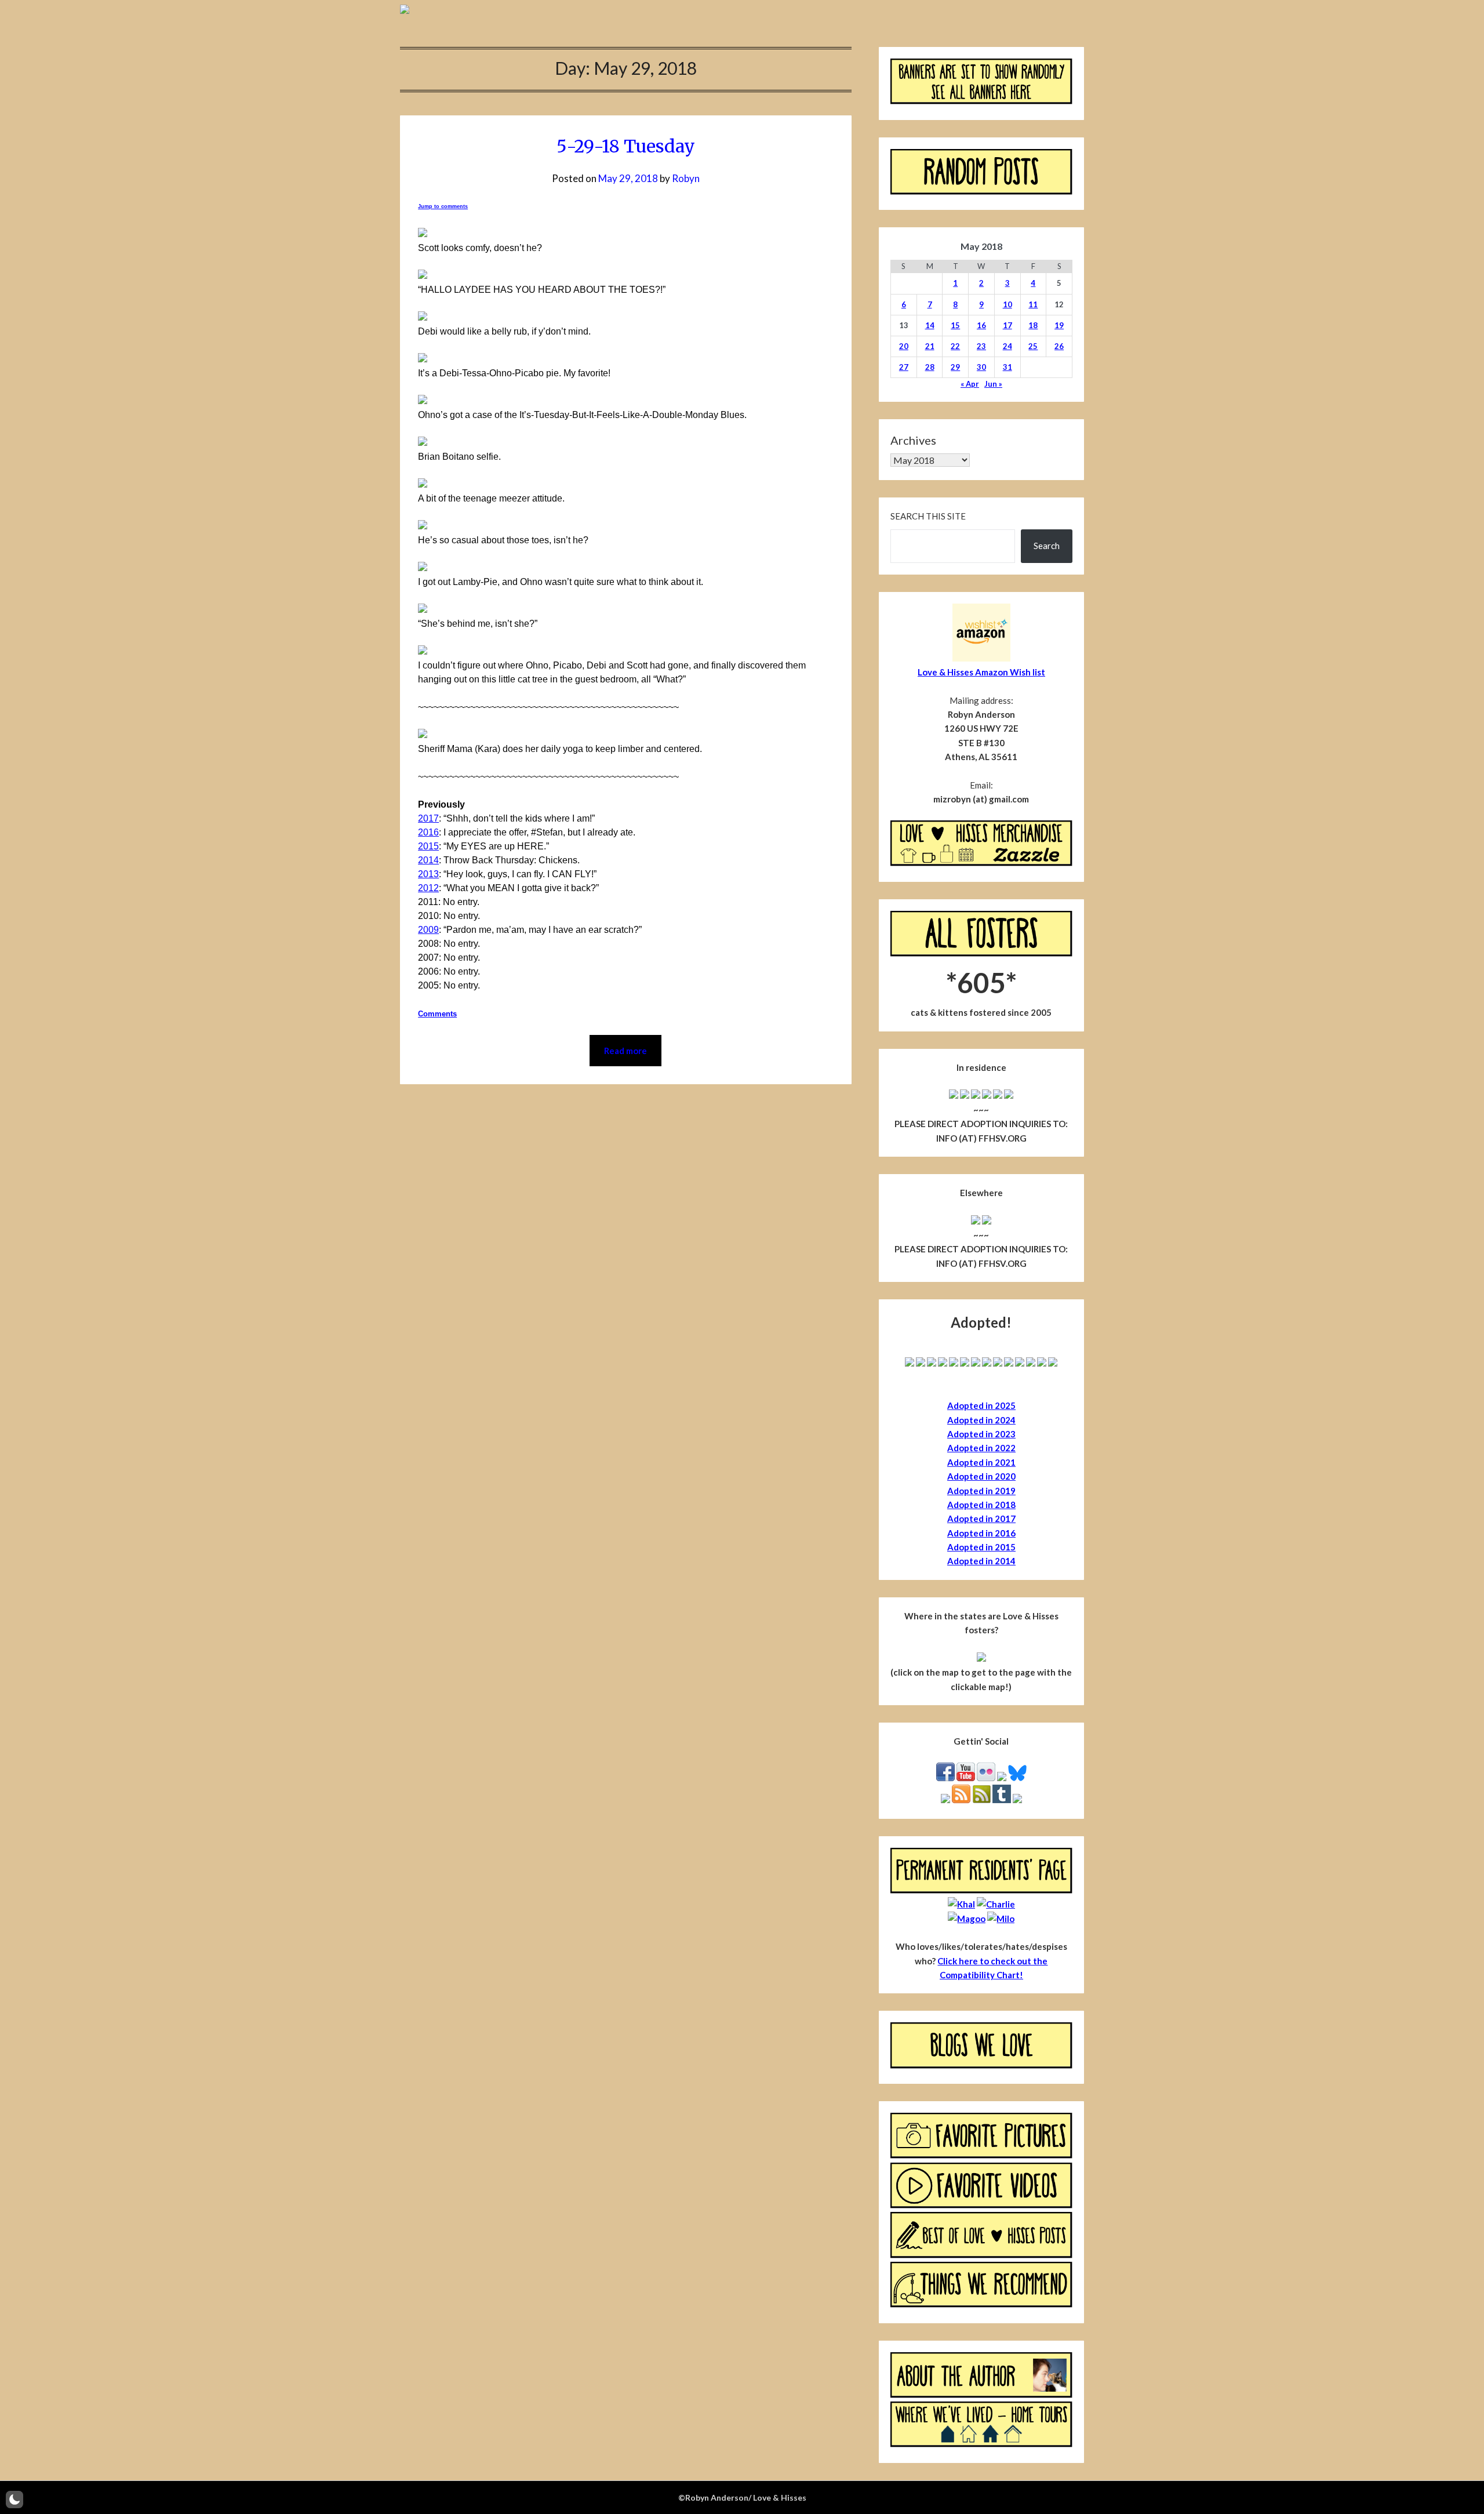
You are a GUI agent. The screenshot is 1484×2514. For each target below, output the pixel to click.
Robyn (686, 178)
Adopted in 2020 (981, 1476)
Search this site (928, 516)
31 (1007, 367)
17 (1007, 325)
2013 (428, 874)
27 (904, 367)
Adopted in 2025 (981, 1405)
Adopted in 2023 (981, 1434)
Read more (625, 1051)
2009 (428, 930)
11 (1033, 304)
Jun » (993, 384)
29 (955, 367)
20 (904, 346)
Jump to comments (443, 206)
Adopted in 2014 (981, 1561)
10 (1007, 304)
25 (1033, 346)
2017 (428, 818)
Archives (913, 440)
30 (981, 367)
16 (981, 325)
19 (1059, 325)
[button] (14, 2500)
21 (930, 346)
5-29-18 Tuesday (626, 146)
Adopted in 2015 (981, 1547)
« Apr (970, 384)
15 (955, 325)
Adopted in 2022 (981, 1448)
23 (981, 346)
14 (930, 325)
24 (1007, 346)
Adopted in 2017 (981, 1518)
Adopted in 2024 (981, 1420)
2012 (428, 888)
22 (955, 346)
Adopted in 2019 (981, 1491)
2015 (428, 846)
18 (1033, 325)
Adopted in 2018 (981, 1505)
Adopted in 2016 (981, 1533)
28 (930, 367)
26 (1059, 346)
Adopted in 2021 (981, 1462)
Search (1047, 546)
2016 (428, 832)
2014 (428, 860)
